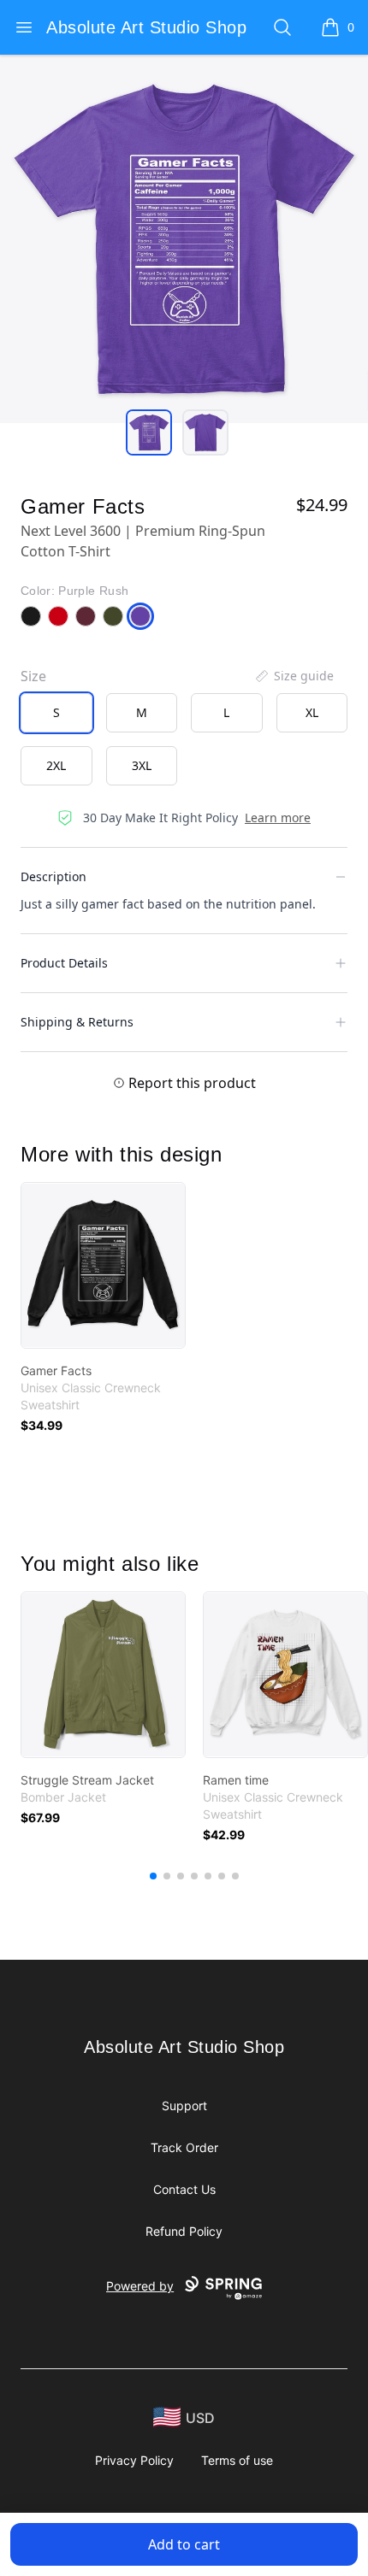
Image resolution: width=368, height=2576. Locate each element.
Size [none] (33, 676)
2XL (56, 765)
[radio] (56, 713)
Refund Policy (184, 2231)
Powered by (140, 2286)
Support (184, 2105)
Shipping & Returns (77, 1022)
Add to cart (184, 2544)
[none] (294, 676)
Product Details (64, 963)
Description (53, 876)
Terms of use (237, 2460)
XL (312, 712)
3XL (142, 765)
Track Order (184, 2147)
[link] (103, 1265)
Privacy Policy (134, 2460)
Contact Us (184, 2189)
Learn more (278, 817)
